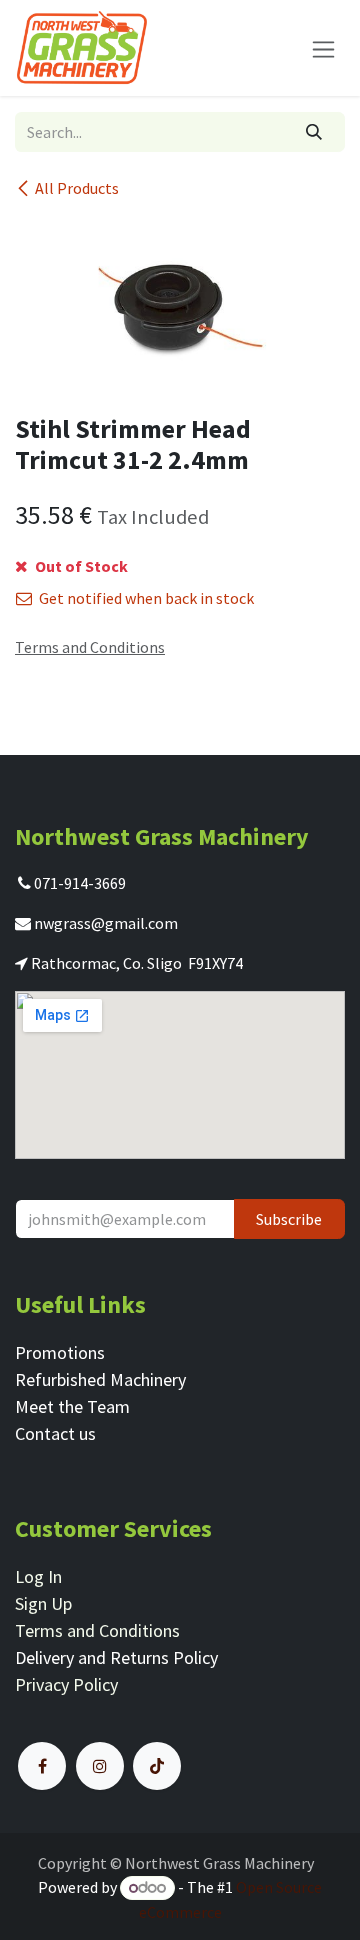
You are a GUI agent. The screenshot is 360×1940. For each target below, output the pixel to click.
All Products (77, 188)
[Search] (314, 132)
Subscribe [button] (289, 1219)
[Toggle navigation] (323, 47)
